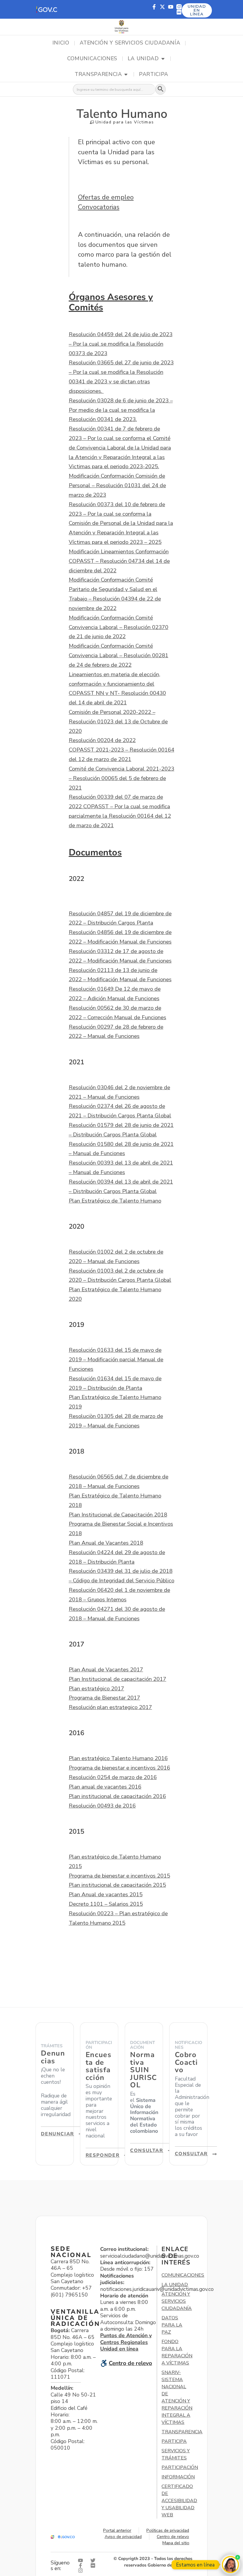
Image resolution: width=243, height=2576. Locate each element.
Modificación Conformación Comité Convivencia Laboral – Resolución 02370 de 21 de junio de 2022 (119, 627)
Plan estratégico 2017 (96, 1689)
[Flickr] (179, 12)
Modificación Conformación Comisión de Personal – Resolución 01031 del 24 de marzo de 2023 (117, 485)
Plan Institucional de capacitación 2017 (117, 1679)
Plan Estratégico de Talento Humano (115, 1201)
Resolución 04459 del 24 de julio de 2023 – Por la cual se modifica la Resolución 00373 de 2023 (121, 344)
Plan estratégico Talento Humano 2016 (118, 1758)
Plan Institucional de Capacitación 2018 (118, 1515)
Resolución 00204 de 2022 (102, 740)
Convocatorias (99, 207)
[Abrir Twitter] (94, 2560)
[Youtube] (171, 7)
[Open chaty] (230, 2565)
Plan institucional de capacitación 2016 (117, 1796)
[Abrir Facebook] (82, 2565)
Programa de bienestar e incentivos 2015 (119, 1876)
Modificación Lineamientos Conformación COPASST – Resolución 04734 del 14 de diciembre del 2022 (119, 561)
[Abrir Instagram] (82, 2571)
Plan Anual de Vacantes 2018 (106, 1543)
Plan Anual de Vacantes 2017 (106, 1670)
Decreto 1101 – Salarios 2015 (106, 1904)
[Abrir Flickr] (94, 2565)
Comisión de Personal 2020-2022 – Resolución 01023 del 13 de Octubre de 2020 (118, 722)
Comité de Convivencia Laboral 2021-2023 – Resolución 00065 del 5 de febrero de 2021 (121, 778)
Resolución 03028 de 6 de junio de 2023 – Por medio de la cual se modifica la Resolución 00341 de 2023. (121, 410)
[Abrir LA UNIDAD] (163, 59)
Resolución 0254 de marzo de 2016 (113, 1777)
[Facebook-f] (154, 7)
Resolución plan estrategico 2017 (110, 1707)
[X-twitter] (162, 7)
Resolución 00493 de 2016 (102, 1806)
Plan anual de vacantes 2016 (105, 1787)
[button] (47, 9)
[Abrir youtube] (82, 2560)
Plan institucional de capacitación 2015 (117, 1885)
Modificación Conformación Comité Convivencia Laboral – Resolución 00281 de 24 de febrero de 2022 (119, 655)
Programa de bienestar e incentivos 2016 (119, 1768)
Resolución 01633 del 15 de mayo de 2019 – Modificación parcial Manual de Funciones (116, 1360)
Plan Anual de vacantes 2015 (106, 1894)
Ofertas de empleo (106, 197)
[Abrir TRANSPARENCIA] (126, 74)
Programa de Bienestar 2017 (104, 1698)
